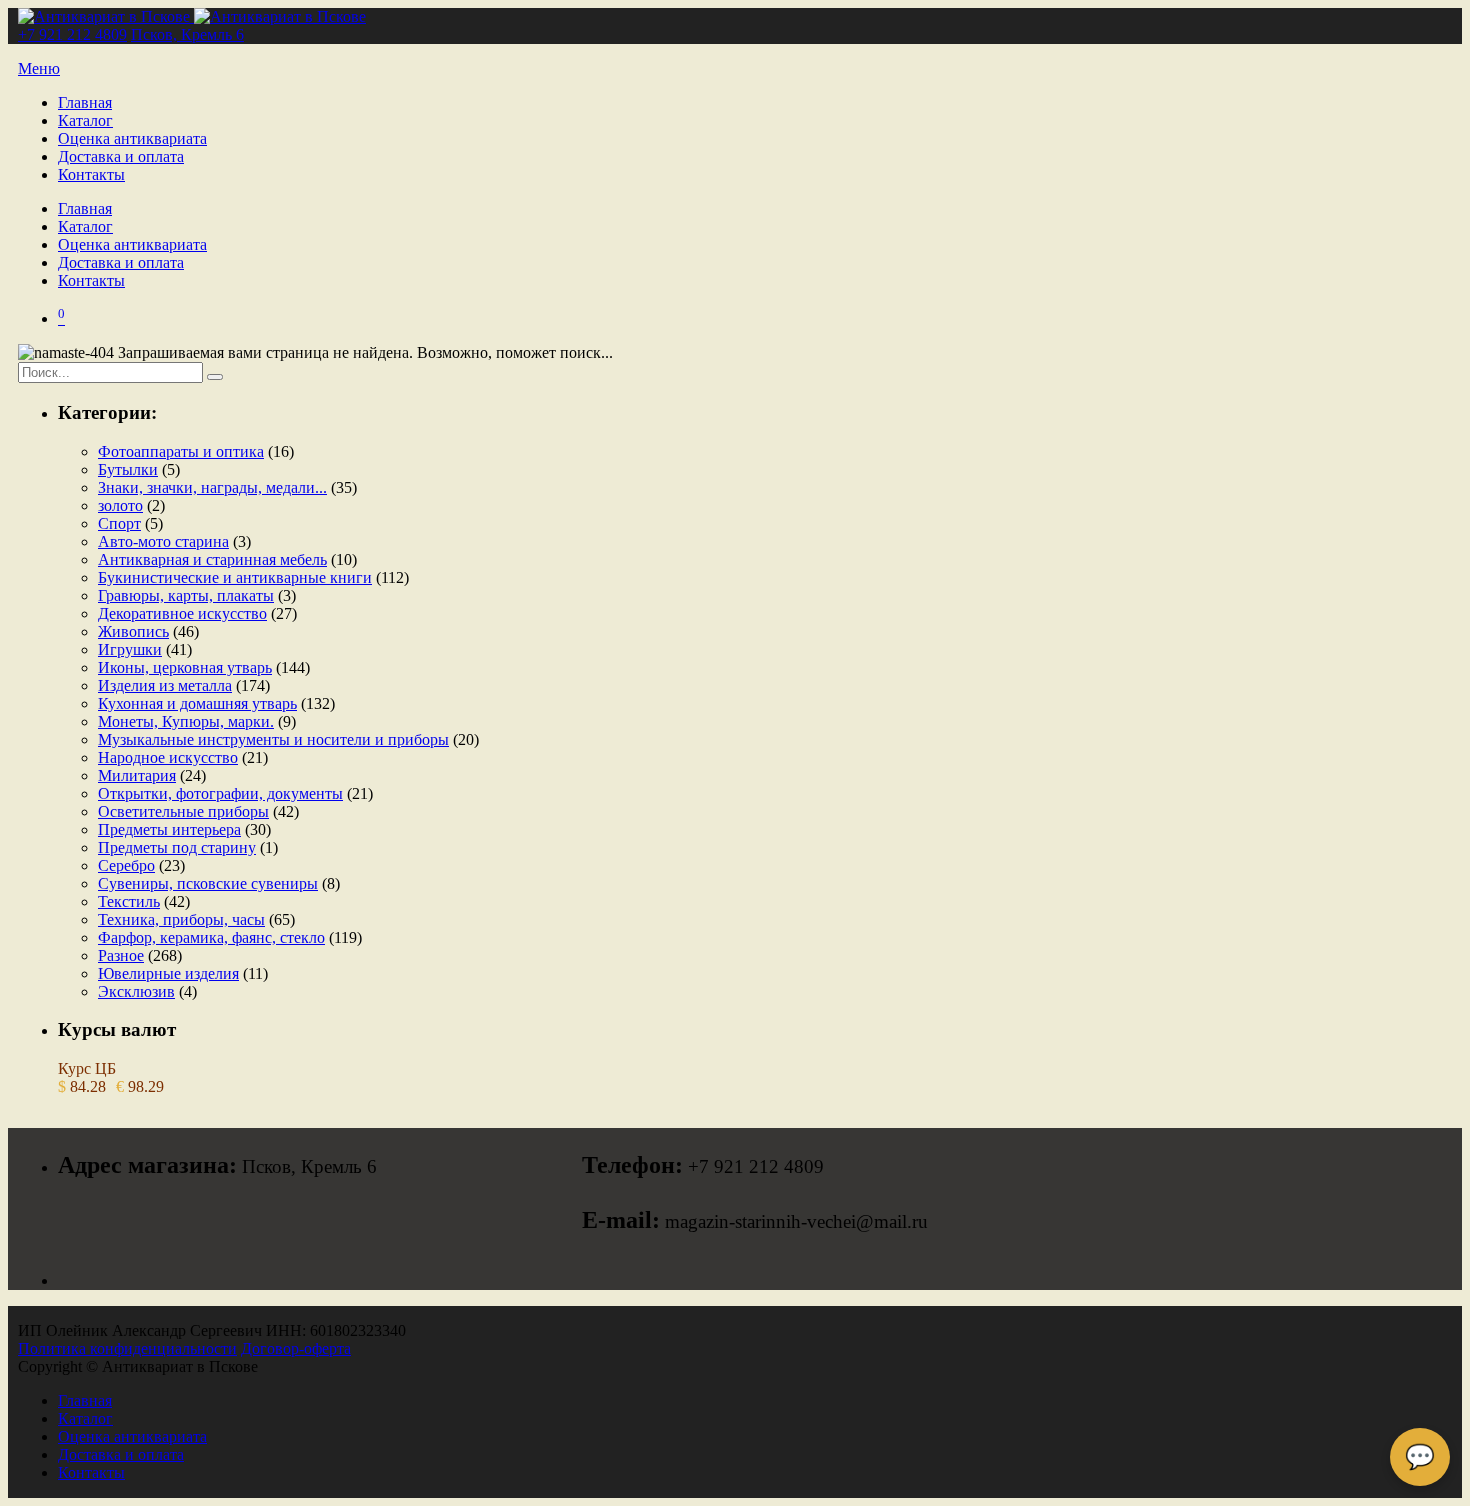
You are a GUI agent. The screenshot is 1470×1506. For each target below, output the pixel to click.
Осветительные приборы (183, 811)
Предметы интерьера (169, 829)
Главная (85, 102)
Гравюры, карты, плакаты (186, 595)
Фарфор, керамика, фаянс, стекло (211, 937)
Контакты (91, 174)
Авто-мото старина (163, 541)
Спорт (119, 523)
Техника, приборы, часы (181, 919)
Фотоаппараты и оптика (181, 451)
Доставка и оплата (121, 156)
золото (120, 505)
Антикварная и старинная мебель (212, 559)
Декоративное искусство (182, 613)
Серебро (126, 865)
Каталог (85, 120)
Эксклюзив (136, 991)
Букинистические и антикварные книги (235, 577)
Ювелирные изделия (168, 973)
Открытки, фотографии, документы (220, 793)
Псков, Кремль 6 (187, 34)
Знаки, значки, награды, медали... (212, 487)
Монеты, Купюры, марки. (186, 721)
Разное (121, 955)
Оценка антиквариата (132, 138)
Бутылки (128, 469)
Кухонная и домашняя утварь (197, 703)
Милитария (137, 775)
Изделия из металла (165, 685)
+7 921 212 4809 (72, 34)
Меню (39, 68)
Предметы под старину (177, 847)
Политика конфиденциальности (127, 1348)
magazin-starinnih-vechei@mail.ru (796, 1221)
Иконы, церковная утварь (185, 667)
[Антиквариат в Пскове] (192, 16)
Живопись (133, 631)
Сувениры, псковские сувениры (208, 883)
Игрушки (130, 649)
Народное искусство (168, 757)
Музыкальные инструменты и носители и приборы (273, 739)
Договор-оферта (296, 1348)
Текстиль (129, 901)
